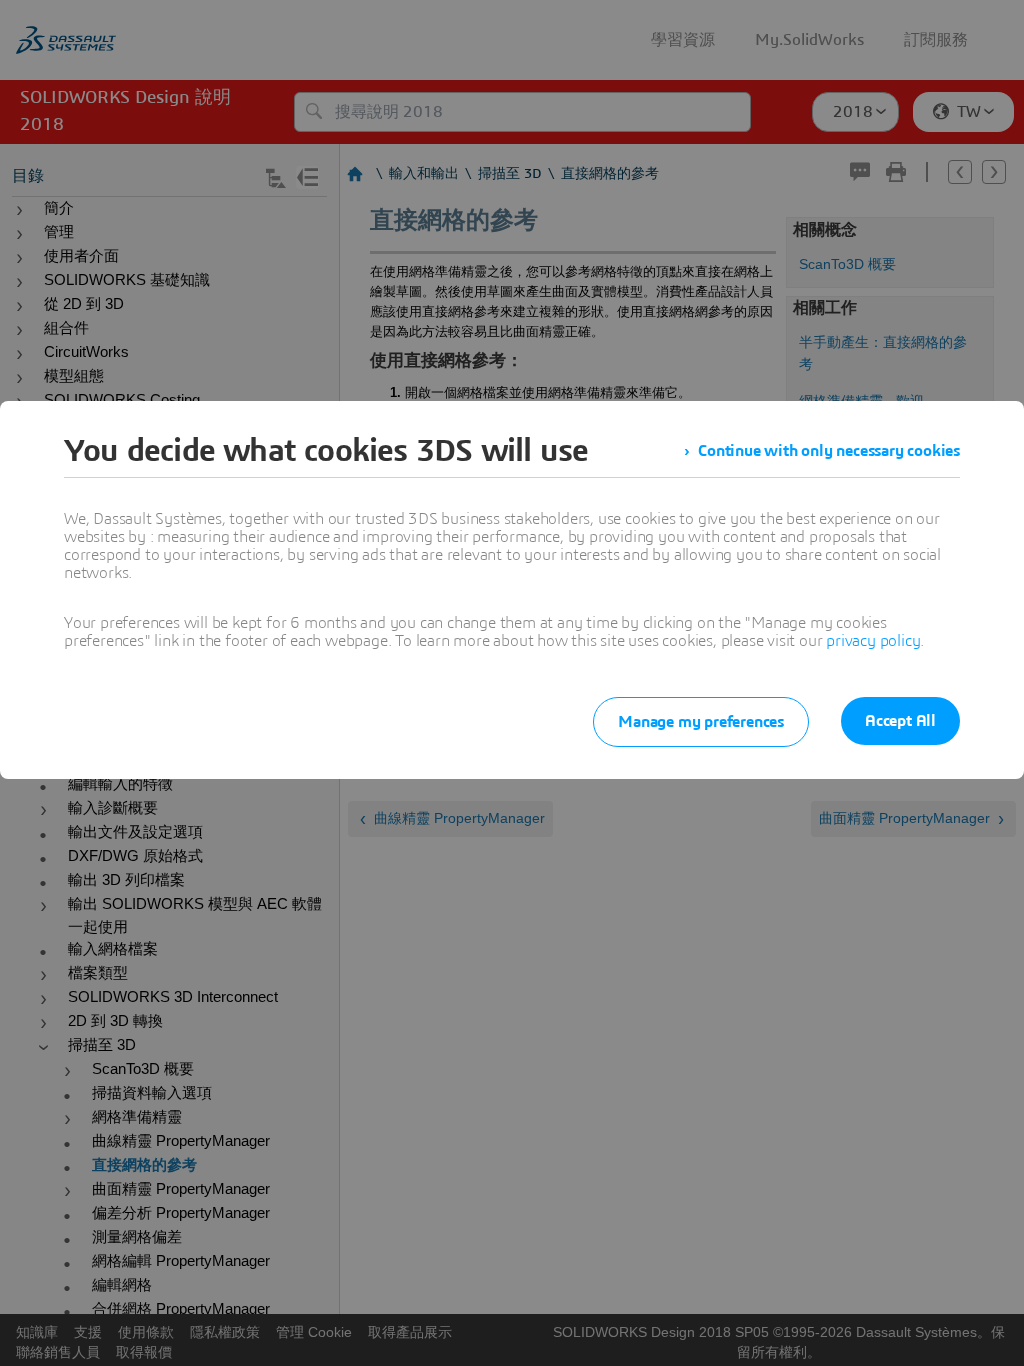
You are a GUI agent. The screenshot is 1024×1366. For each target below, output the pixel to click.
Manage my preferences (701, 722)
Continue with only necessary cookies (829, 451)
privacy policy (873, 641)
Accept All (900, 721)
